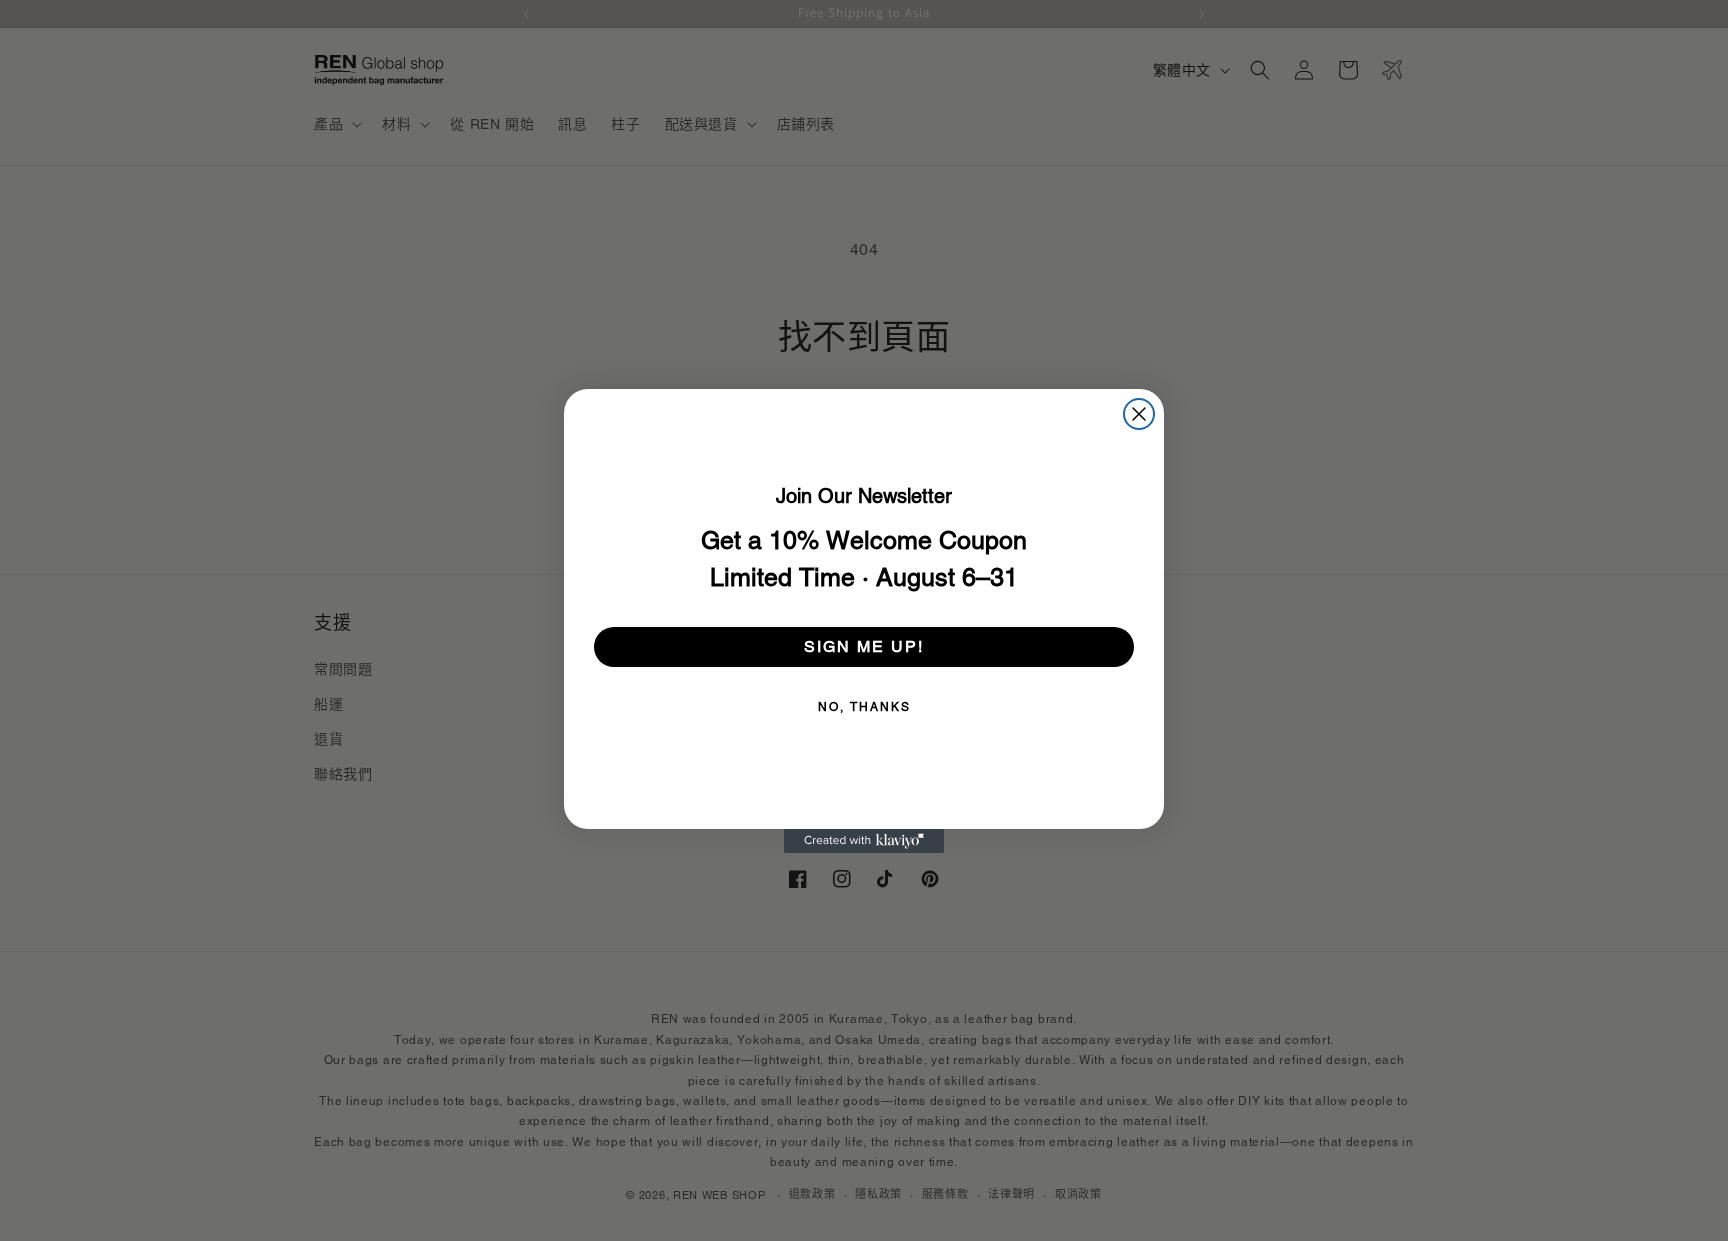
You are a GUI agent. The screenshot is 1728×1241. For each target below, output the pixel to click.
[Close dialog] (1139, 414)
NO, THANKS (864, 707)
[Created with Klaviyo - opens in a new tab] (864, 841)
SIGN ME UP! (864, 646)
